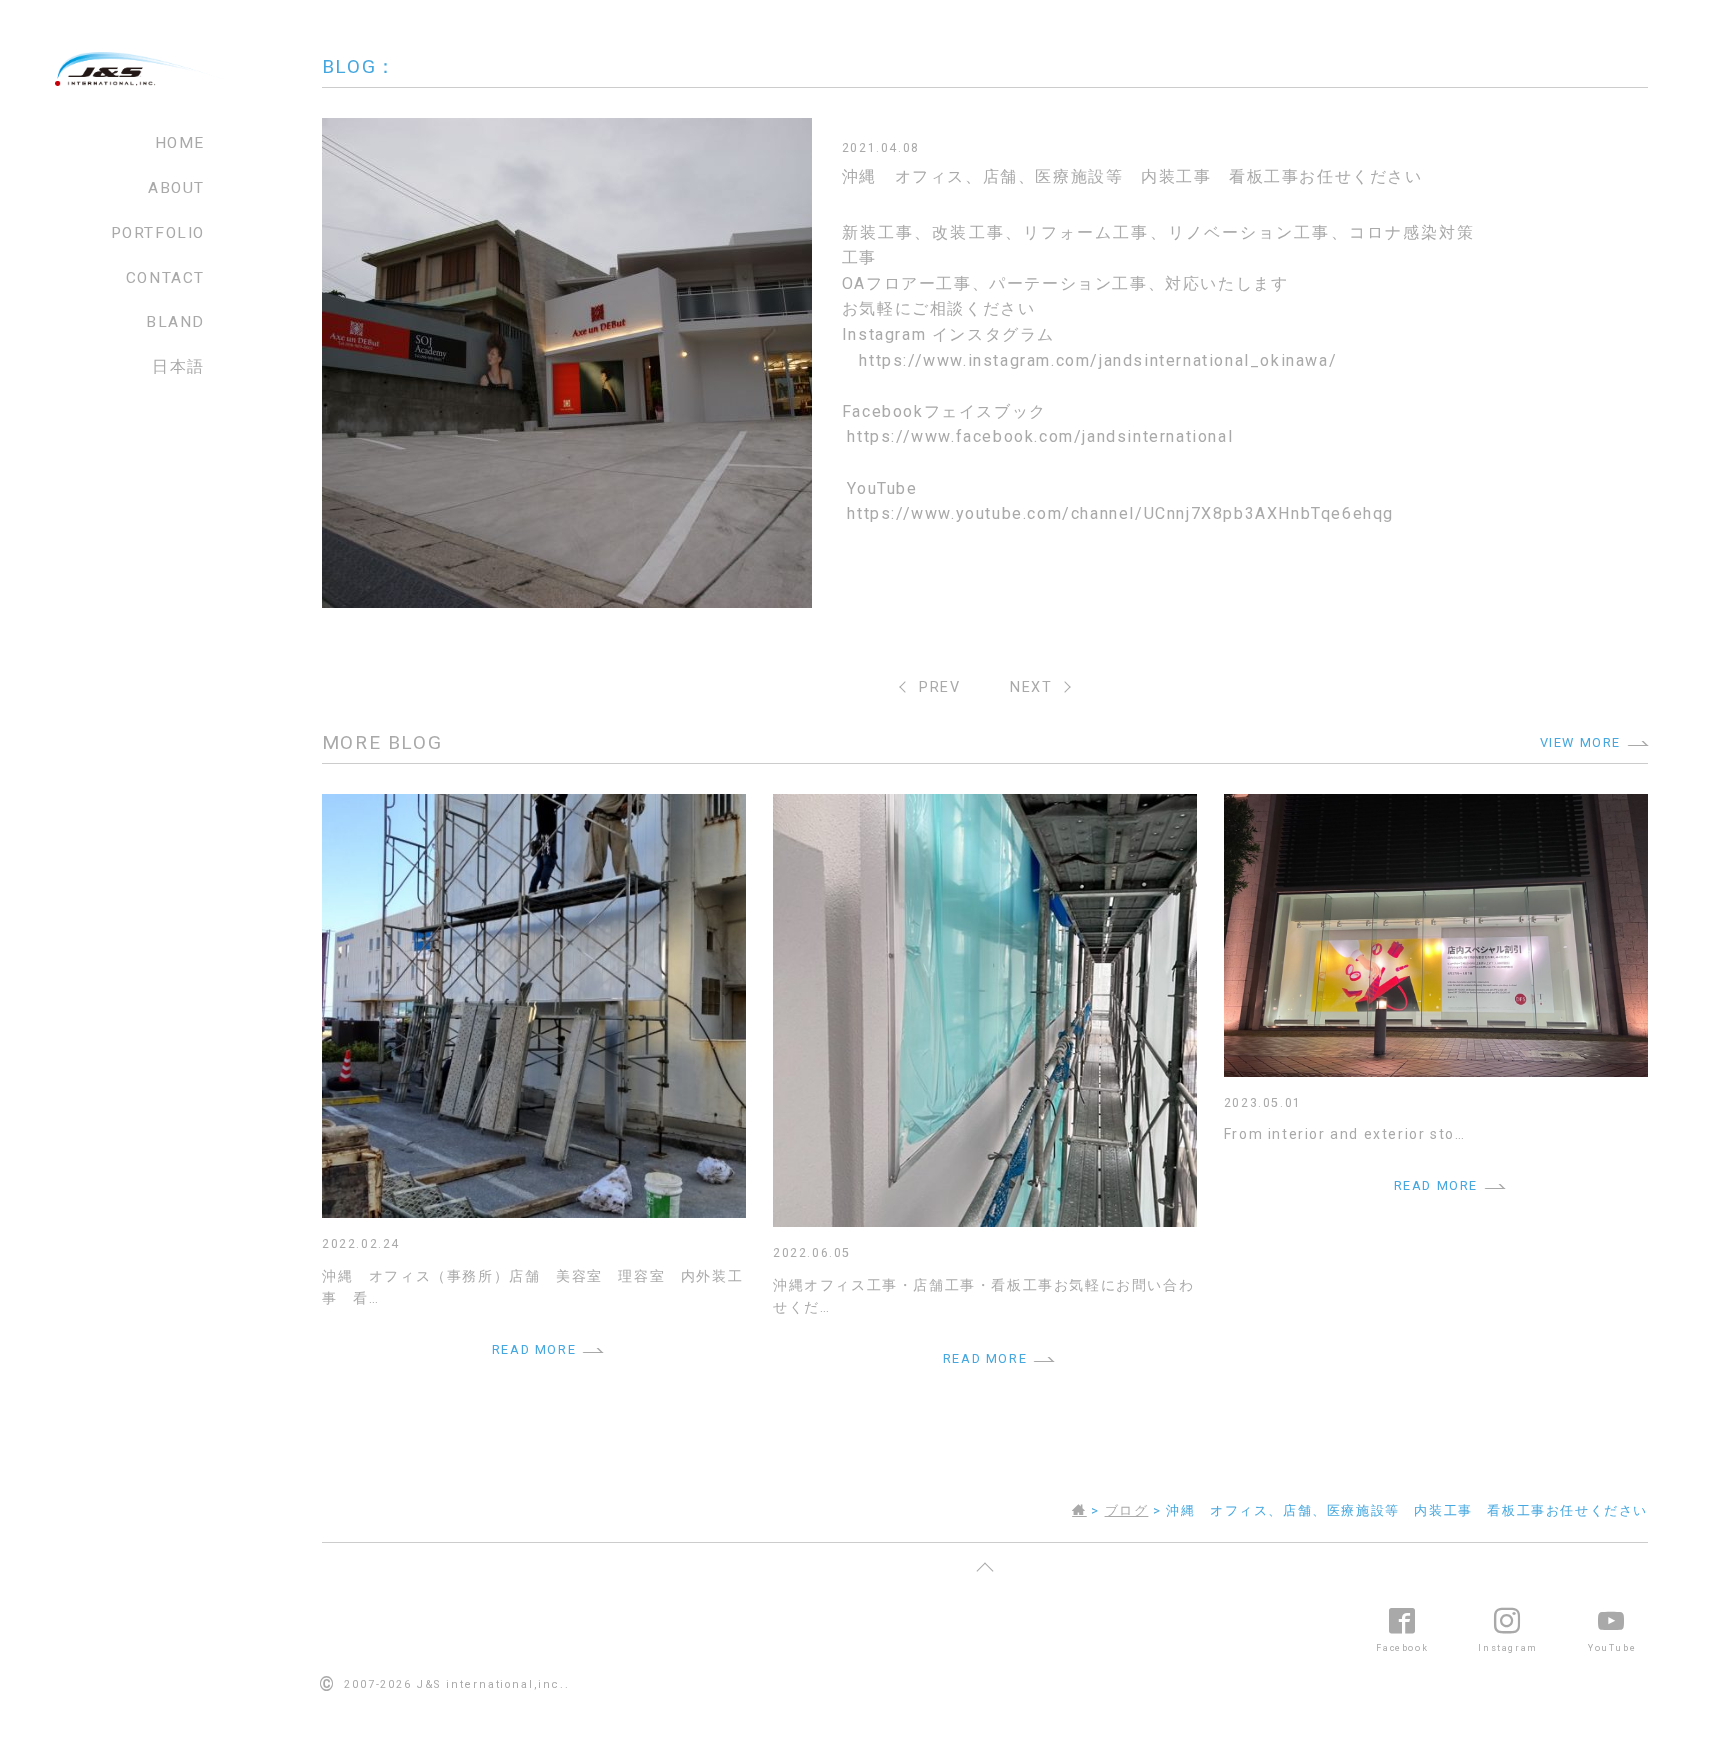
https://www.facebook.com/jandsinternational (1040, 436)
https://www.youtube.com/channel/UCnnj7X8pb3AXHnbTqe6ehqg (1120, 513)
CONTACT (165, 278)
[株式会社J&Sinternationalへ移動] (1079, 1510)
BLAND (175, 322)
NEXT (1031, 687)
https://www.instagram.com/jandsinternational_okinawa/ (1098, 360)
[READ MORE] (534, 806)
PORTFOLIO (158, 233)
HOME (180, 143)
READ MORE (534, 1349)
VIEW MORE (1580, 742)
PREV (939, 687)
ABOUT (176, 188)
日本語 (178, 367)
